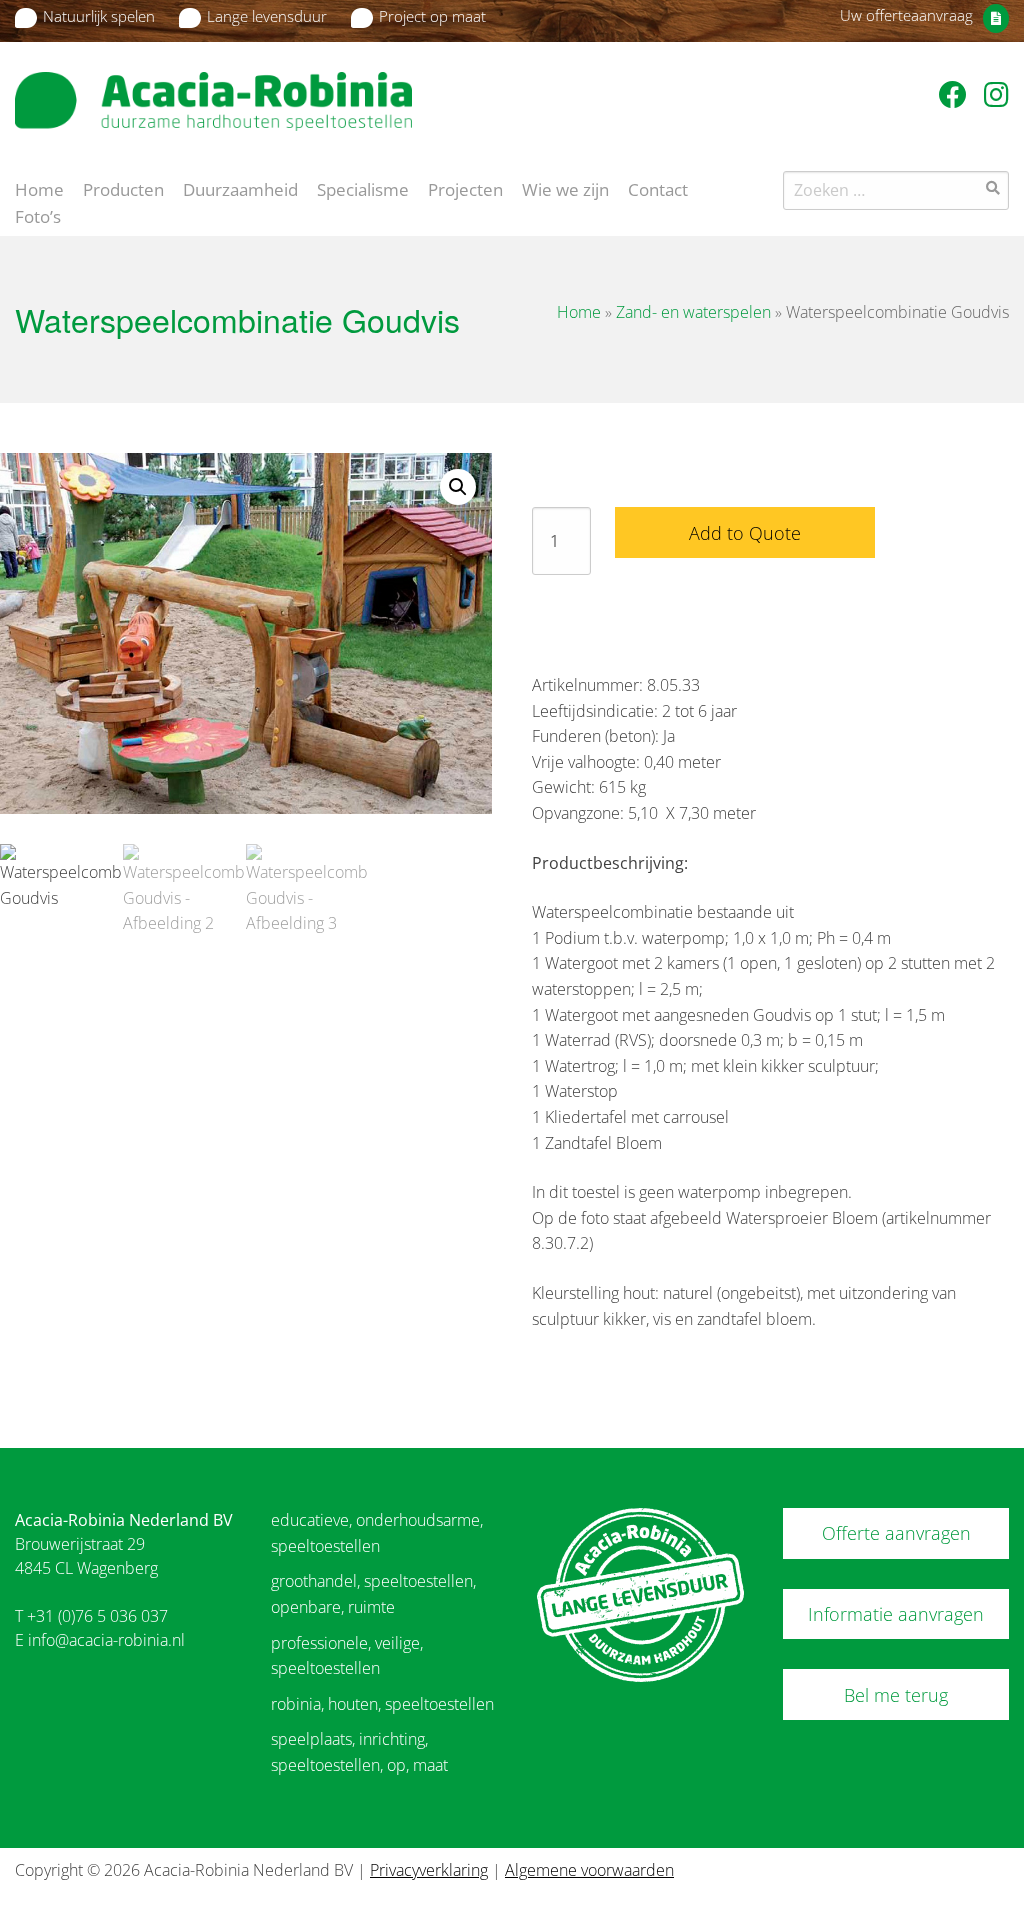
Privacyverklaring (429, 1870)
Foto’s (38, 215)
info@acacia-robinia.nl (106, 1640)
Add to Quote (745, 533)
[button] (458, 487)
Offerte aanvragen (896, 1533)
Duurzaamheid (240, 188)
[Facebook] (956, 94)
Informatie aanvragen (896, 1614)
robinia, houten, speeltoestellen (382, 1704)
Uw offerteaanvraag (906, 15)
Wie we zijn (565, 188)
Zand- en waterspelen (693, 312)
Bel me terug (896, 1695)
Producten (123, 188)
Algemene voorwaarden (589, 1870)
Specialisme (363, 188)
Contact (658, 188)
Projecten (465, 188)
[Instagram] (996, 94)
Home (39, 188)
